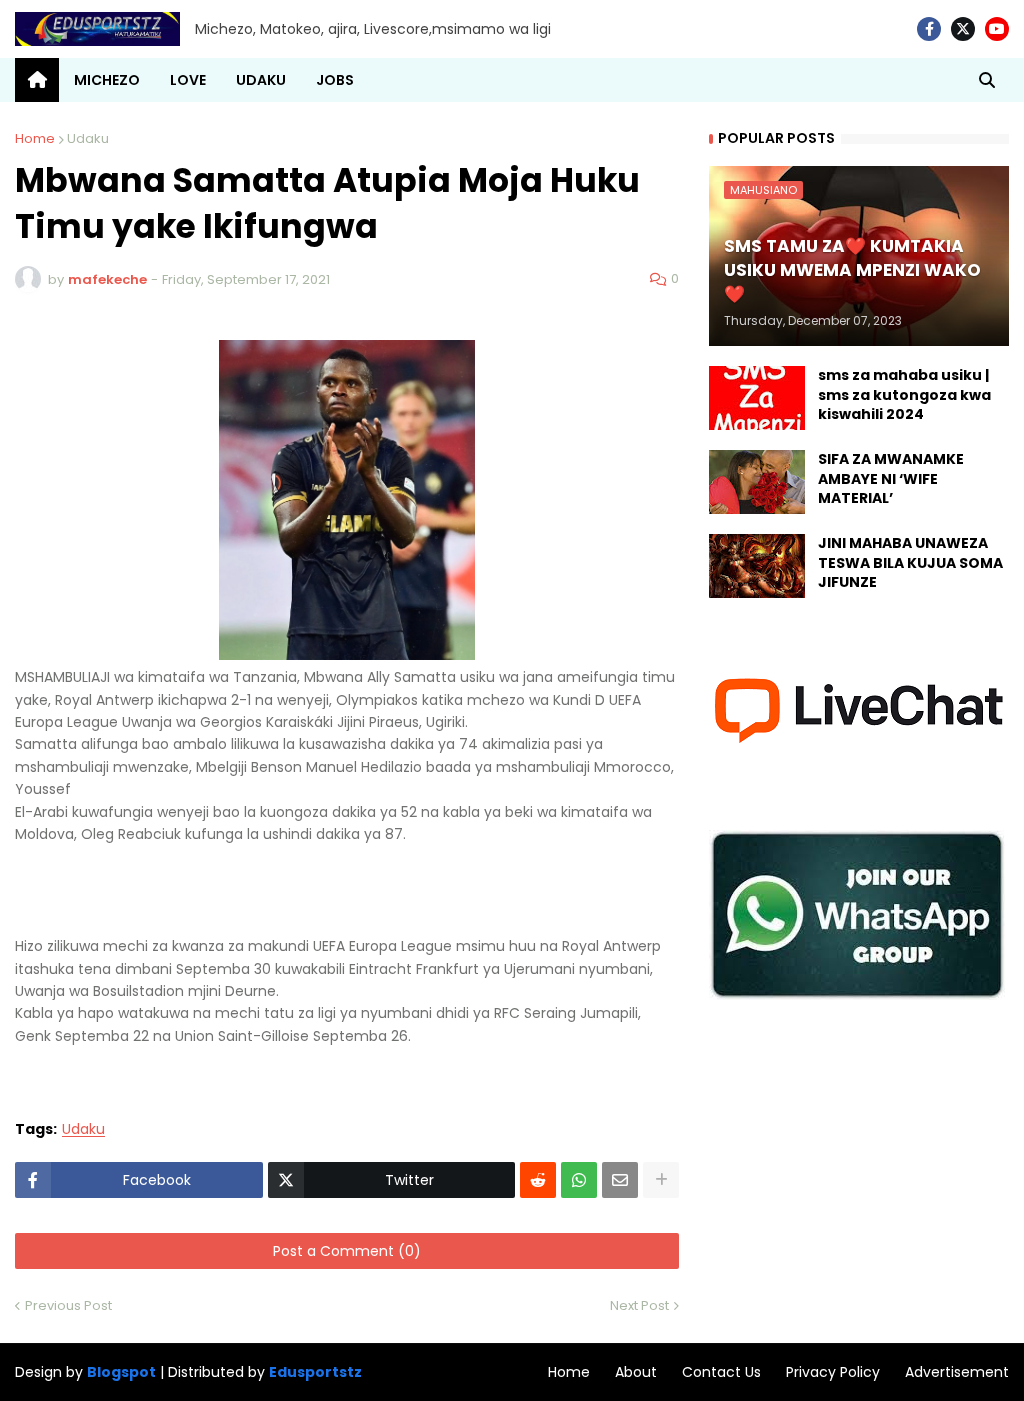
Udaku (88, 138)
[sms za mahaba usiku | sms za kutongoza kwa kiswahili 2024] (757, 398)
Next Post (639, 1305)
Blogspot (121, 1372)
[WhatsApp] (579, 1180)
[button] (987, 80)
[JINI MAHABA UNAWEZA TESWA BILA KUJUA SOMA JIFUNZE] (757, 566)
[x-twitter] (963, 29)
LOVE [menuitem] (188, 80)
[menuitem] (37, 80)
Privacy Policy (833, 1372)
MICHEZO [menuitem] (107, 80)
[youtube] (997, 29)
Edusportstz (315, 1372)
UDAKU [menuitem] (261, 80)
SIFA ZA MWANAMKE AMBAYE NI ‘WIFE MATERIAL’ (891, 479)
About (636, 1372)
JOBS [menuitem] (335, 80)
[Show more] (661, 1180)
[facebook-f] (929, 29)
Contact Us (721, 1372)
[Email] (620, 1180)
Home (35, 138)
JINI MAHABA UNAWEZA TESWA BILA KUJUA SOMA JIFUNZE (910, 563)
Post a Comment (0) (347, 1251)
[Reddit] (538, 1180)
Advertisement (957, 1372)
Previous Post (68, 1305)
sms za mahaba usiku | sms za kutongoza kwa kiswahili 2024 (904, 395)
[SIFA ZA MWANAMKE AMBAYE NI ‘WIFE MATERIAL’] (757, 482)
